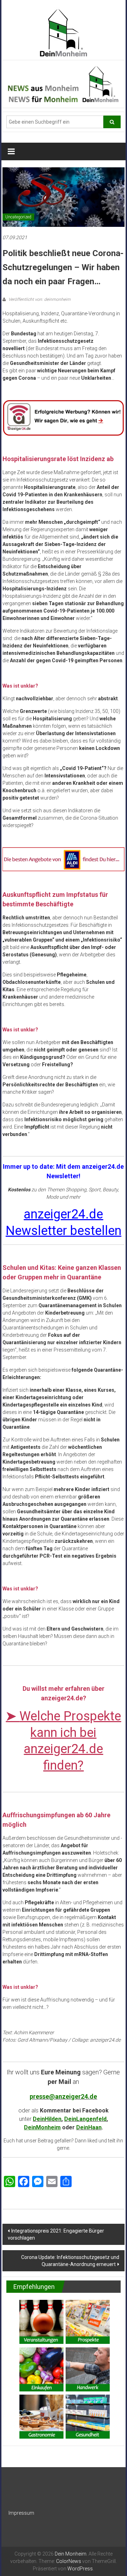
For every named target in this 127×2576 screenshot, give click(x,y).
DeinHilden (47, 2119)
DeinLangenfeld (85, 2119)
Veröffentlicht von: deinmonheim (39, 299)
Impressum (21, 2513)
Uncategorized (18, 217)
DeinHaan (89, 2127)
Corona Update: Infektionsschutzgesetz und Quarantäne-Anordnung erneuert (70, 2261)
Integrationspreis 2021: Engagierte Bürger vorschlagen (56, 2234)
